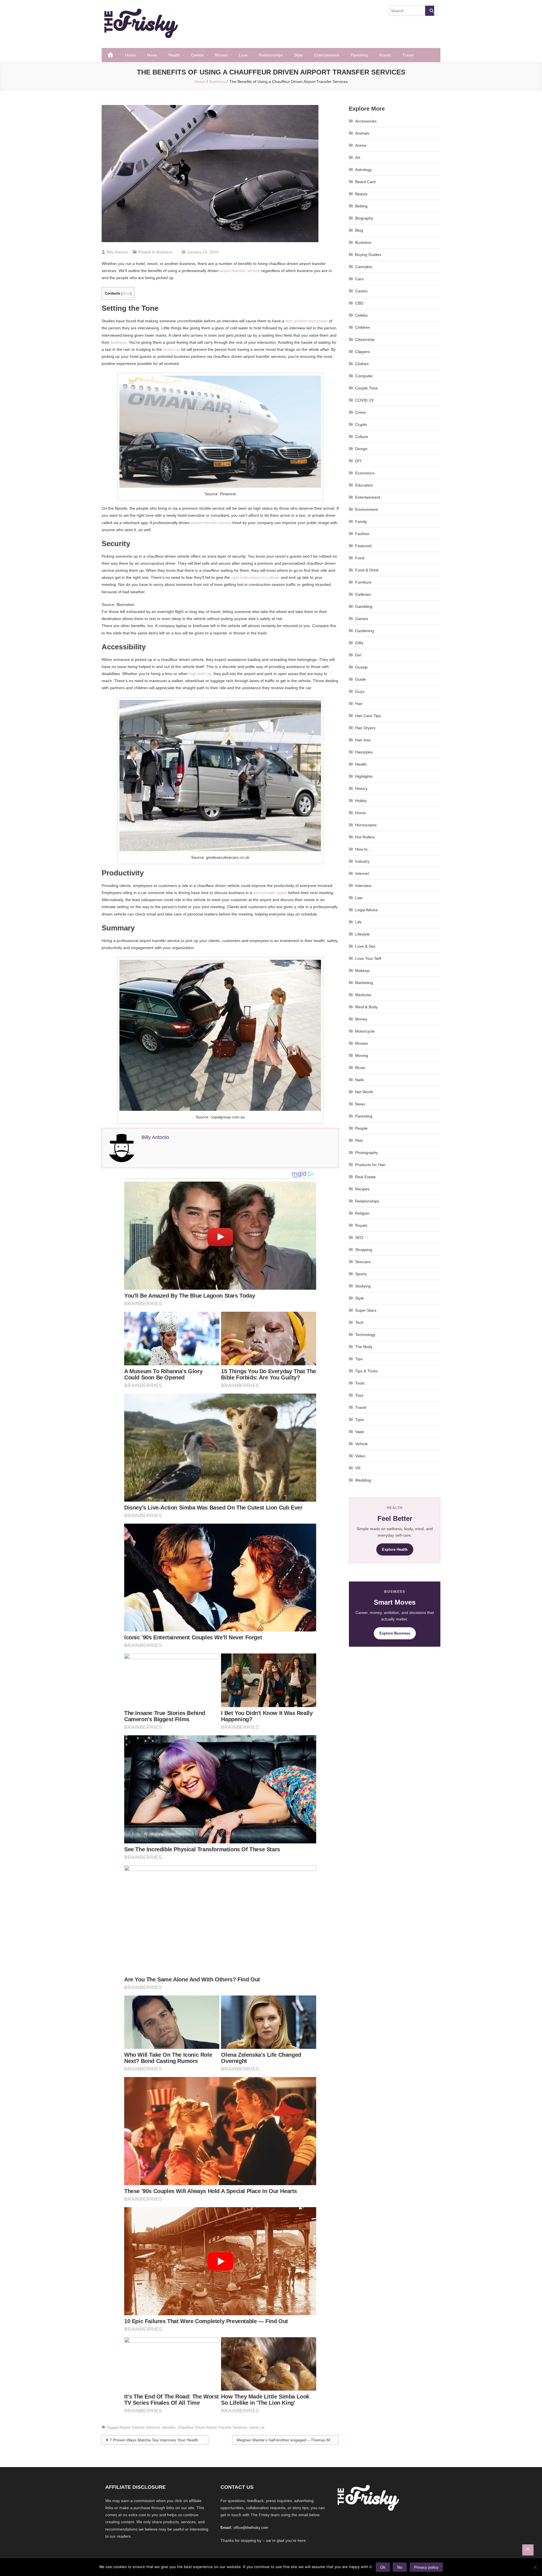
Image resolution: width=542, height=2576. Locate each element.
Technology (365, 1335)
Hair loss (363, 740)
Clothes (362, 364)
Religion (362, 1213)
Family (361, 522)
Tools (360, 1383)
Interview (363, 886)
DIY (358, 461)
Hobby (361, 801)
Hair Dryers (365, 728)
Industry (362, 861)
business (119, 342)
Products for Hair (370, 1165)
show (126, 293)
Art (358, 157)
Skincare (363, 1262)
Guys (360, 691)
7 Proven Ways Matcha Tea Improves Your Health (154, 2440)
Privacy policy (426, 2567)
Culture (362, 437)
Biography (364, 218)
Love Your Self (368, 958)
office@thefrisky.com (251, 2528)
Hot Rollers (365, 837)
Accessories (366, 121)
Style (299, 55)
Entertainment (327, 55)
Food (360, 558)
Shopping (364, 1250)
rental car (172, 349)
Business (164, 252)
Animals (362, 133)
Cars (359, 279)
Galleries (363, 594)
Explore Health (395, 1549)
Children (363, 327)
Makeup (362, 971)
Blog (359, 230)
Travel (408, 55)
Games (362, 619)
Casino (361, 291)
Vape (360, 1432)
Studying (363, 1286)
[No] (535, 2567)
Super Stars (366, 1310)
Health (174, 55)
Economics (365, 473)
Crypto (361, 424)
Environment (366, 509)
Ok (383, 2567)
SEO (359, 1237)
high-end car (200, 674)
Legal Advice (366, 910)
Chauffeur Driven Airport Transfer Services (212, 2427)
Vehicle (361, 1444)
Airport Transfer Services (140, 2427)
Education (364, 485)
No (400, 2567)
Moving (362, 1055)
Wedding (363, 1480)
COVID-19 (364, 400)
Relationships (271, 55)
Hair (359, 704)
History (361, 788)
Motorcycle (365, 1031)
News (152, 55)
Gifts (359, 643)
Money (361, 1019)
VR (358, 1468)
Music (360, 1068)
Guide (360, 679)
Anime (361, 145)
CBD (359, 303)
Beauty (361, 194)
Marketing (364, 983)
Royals (385, 55)
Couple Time (366, 388)
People (361, 1128)
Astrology (363, 170)
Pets (359, 1140)
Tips (359, 1359)
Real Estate (365, 1177)
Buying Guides (368, 255)
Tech (359, 1322)
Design (361, 449)
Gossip (361, 667)
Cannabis (364, 267)
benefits (169, 2427)
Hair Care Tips (368, 716)
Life (358, 922)
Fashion (362, 534)
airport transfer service (239, 271)
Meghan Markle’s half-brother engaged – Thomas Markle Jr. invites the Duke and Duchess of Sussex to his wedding (288, 2440)
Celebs (197, 55)
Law (359, 898)
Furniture (363, 582)
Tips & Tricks (366, 1371)
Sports (361, 1274)
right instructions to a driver (255, 577)
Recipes (362, 1189)
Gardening (365, 631)
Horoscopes (366, 825)
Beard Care (365, 182)
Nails (359, 1080)
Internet (362, 873)
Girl (358, 655)
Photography (367, 1153)
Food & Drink (367, 570)
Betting (361, 206)
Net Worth (364, 1092)
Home (130, 55)
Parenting (359, 55)
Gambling (364, 606)
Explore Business (395, 1633)
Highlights (364, 776)
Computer (364, 376)
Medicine (363, 995)
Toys (359, 1395)
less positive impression (306, 321)
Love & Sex (365, 946)
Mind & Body (366, 1007)
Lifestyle (362, 934)
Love (243, 55)
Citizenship (365, 339)
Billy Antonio (117, 252)
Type (359, 1420)
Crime (360, 412)
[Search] (430, 11)
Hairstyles (364, 752)
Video (360, 1456)
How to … (364, 849)
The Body (364, 1347)
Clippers (362, 352)
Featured (363, 546)
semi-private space (270, 893)
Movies (221, 55)
